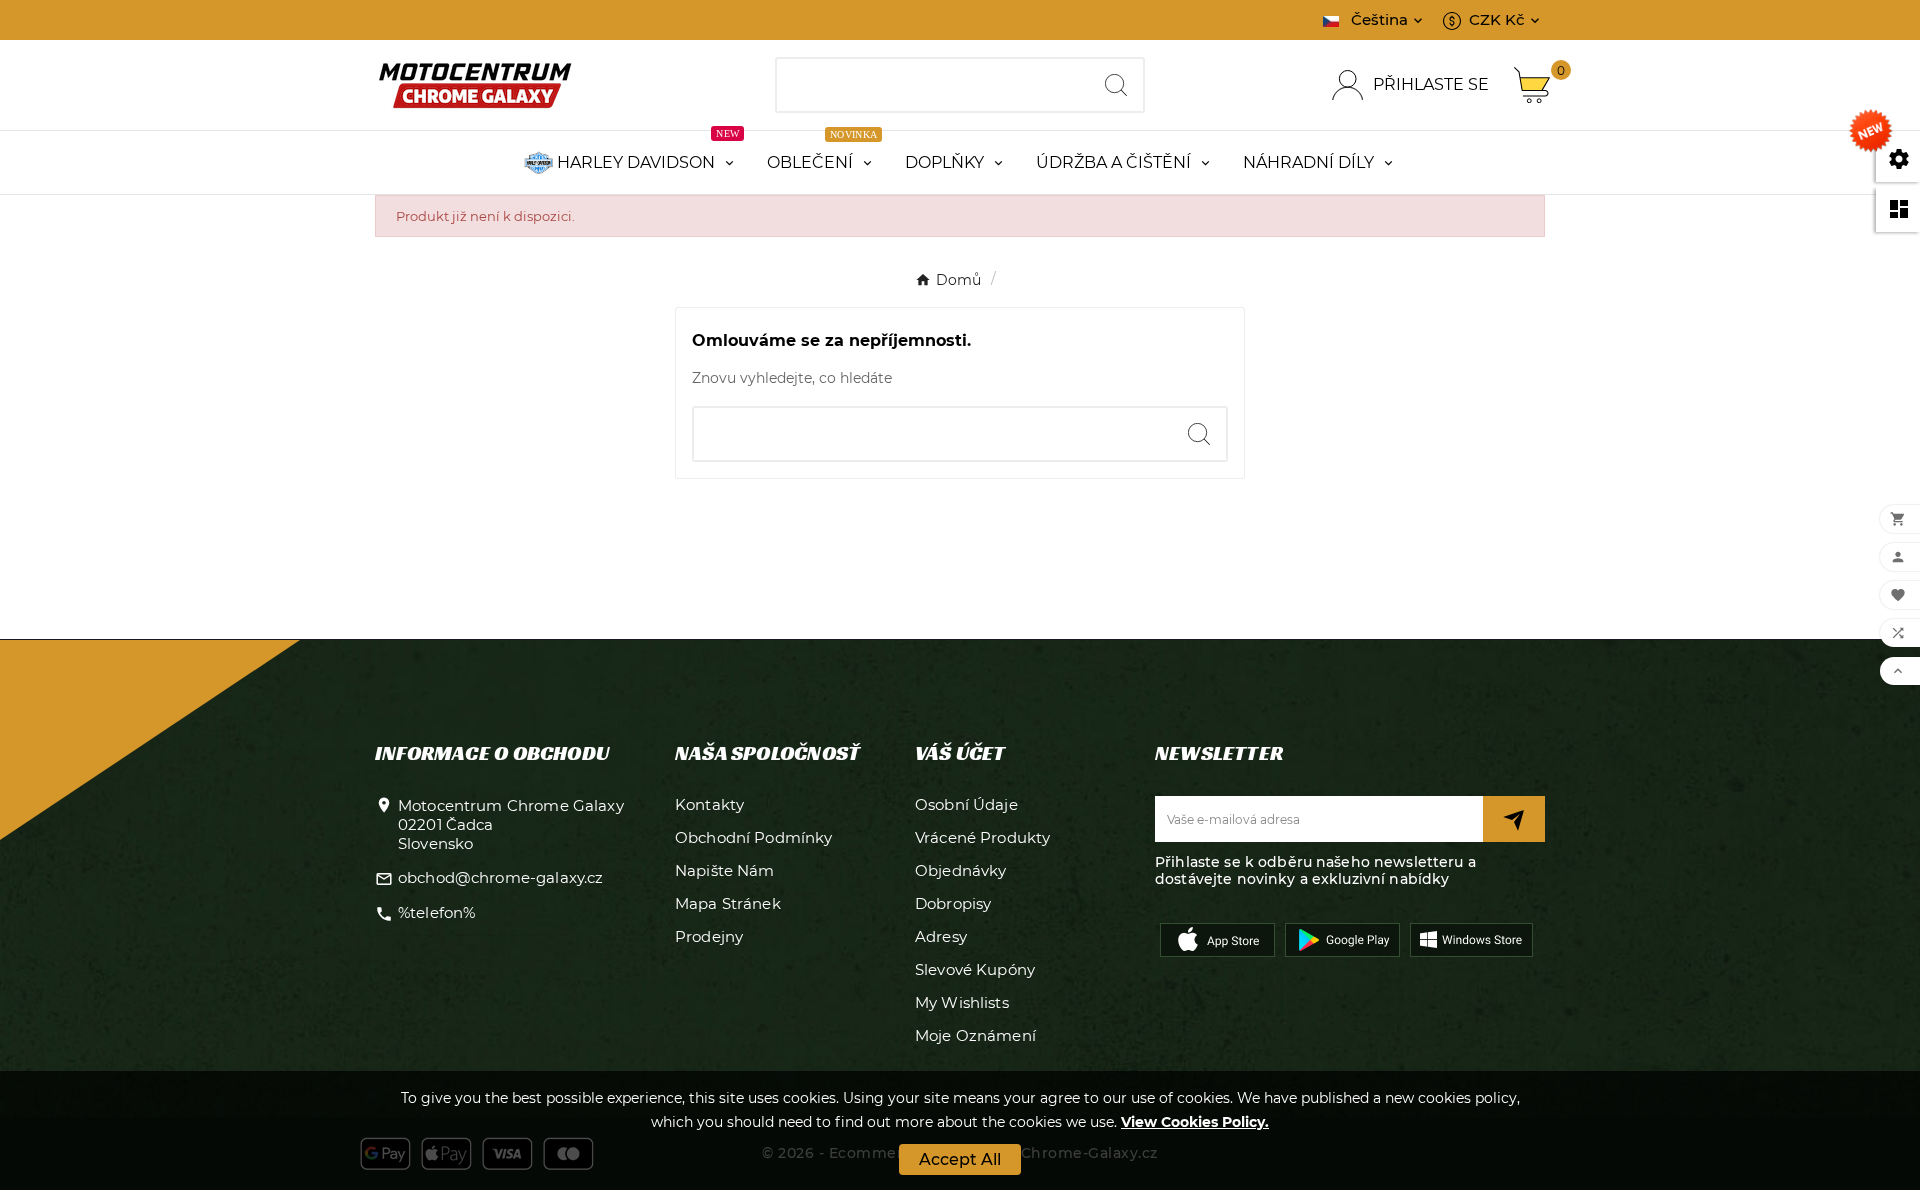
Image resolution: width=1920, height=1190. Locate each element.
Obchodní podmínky (754, 837)
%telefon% (436, 912)
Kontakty (709, 804)
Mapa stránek (728, 903)
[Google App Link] (1342, 938)
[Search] (1116, 85)
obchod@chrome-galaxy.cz (500, 877)
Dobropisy (953, 903)
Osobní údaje (966, 804)
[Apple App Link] (1217, 938)
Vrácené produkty (982, 837)
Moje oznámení (975, 1035)
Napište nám (725, 870)
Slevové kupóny (975, 969)
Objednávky (961, 870)
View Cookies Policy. (1195, 1122)
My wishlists (962, 1002)
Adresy (941, 936)
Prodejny (709, 936)
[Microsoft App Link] (1471, 938)
